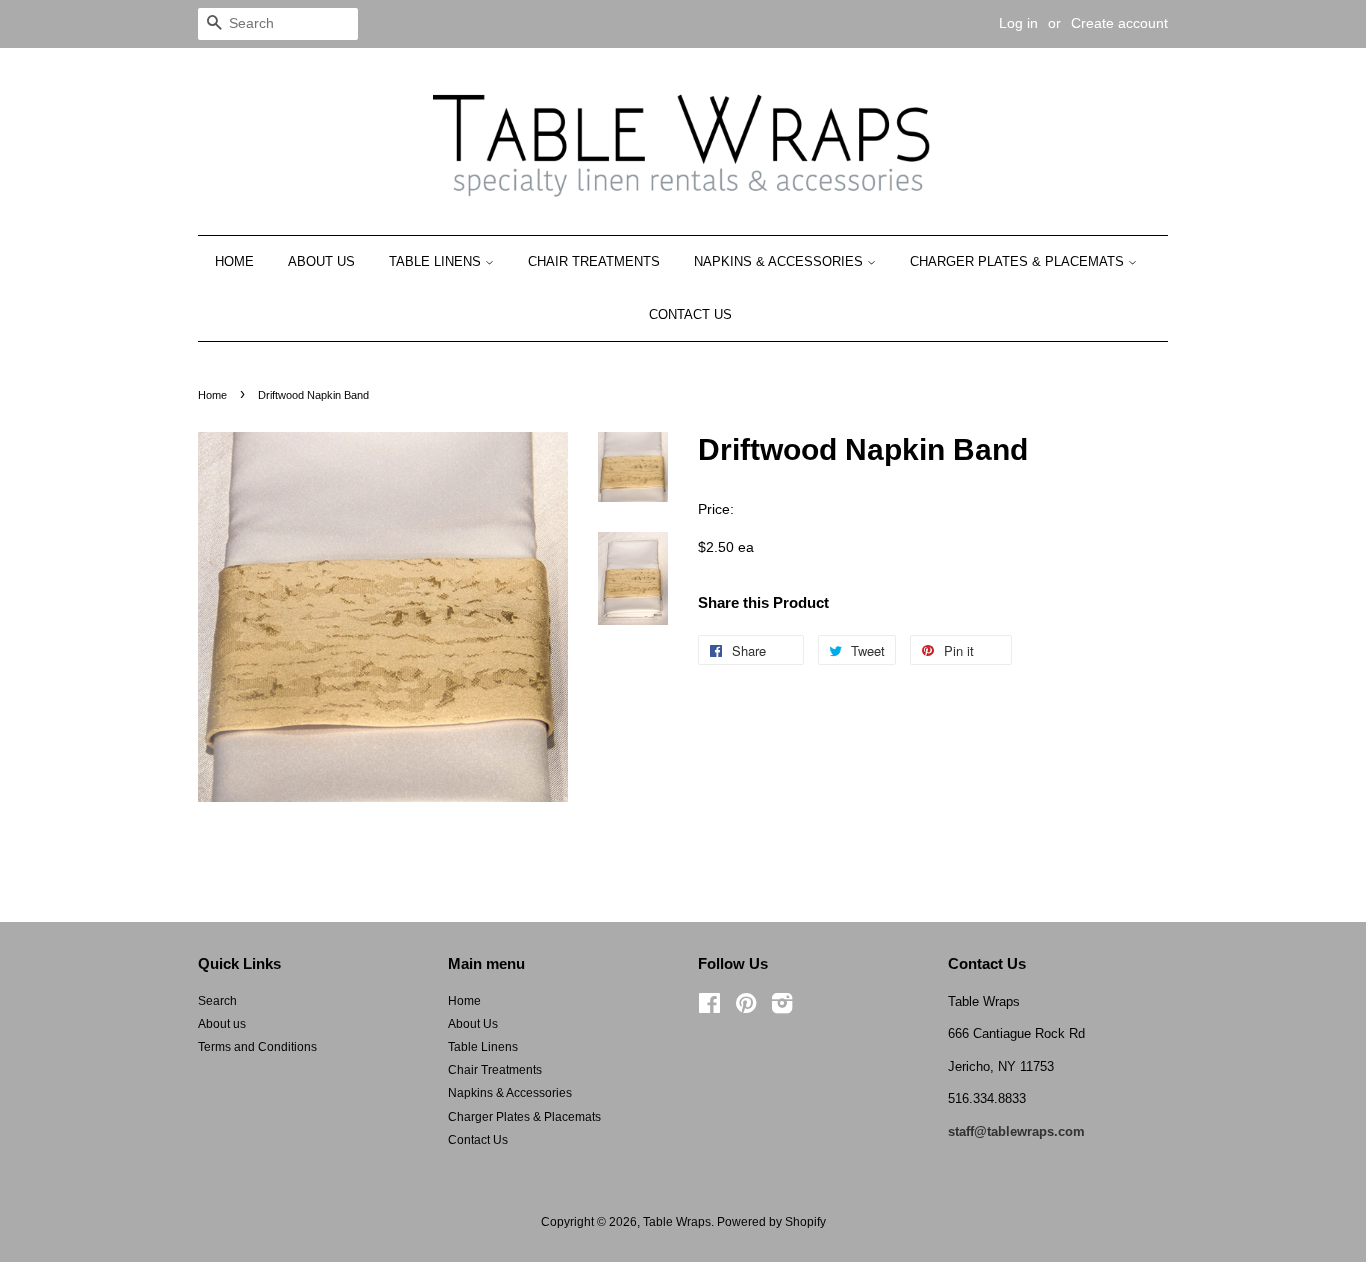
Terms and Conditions (257, 1047)
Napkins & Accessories (780, 261)
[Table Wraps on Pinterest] (746, 1008)
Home (234, 261)
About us (222, 1024)
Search (217, 1001)
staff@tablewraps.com (1016, 1131)
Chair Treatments (594, 261)
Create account (1119, 23)
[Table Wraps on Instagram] (782, 1008)
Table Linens (437, 261)
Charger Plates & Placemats (1019, 261)
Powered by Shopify (771, 1222)
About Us (321, 261)
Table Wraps (677, 1222)
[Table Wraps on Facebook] (709, 1008)
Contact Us (690, 314)
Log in (1018, 23)
